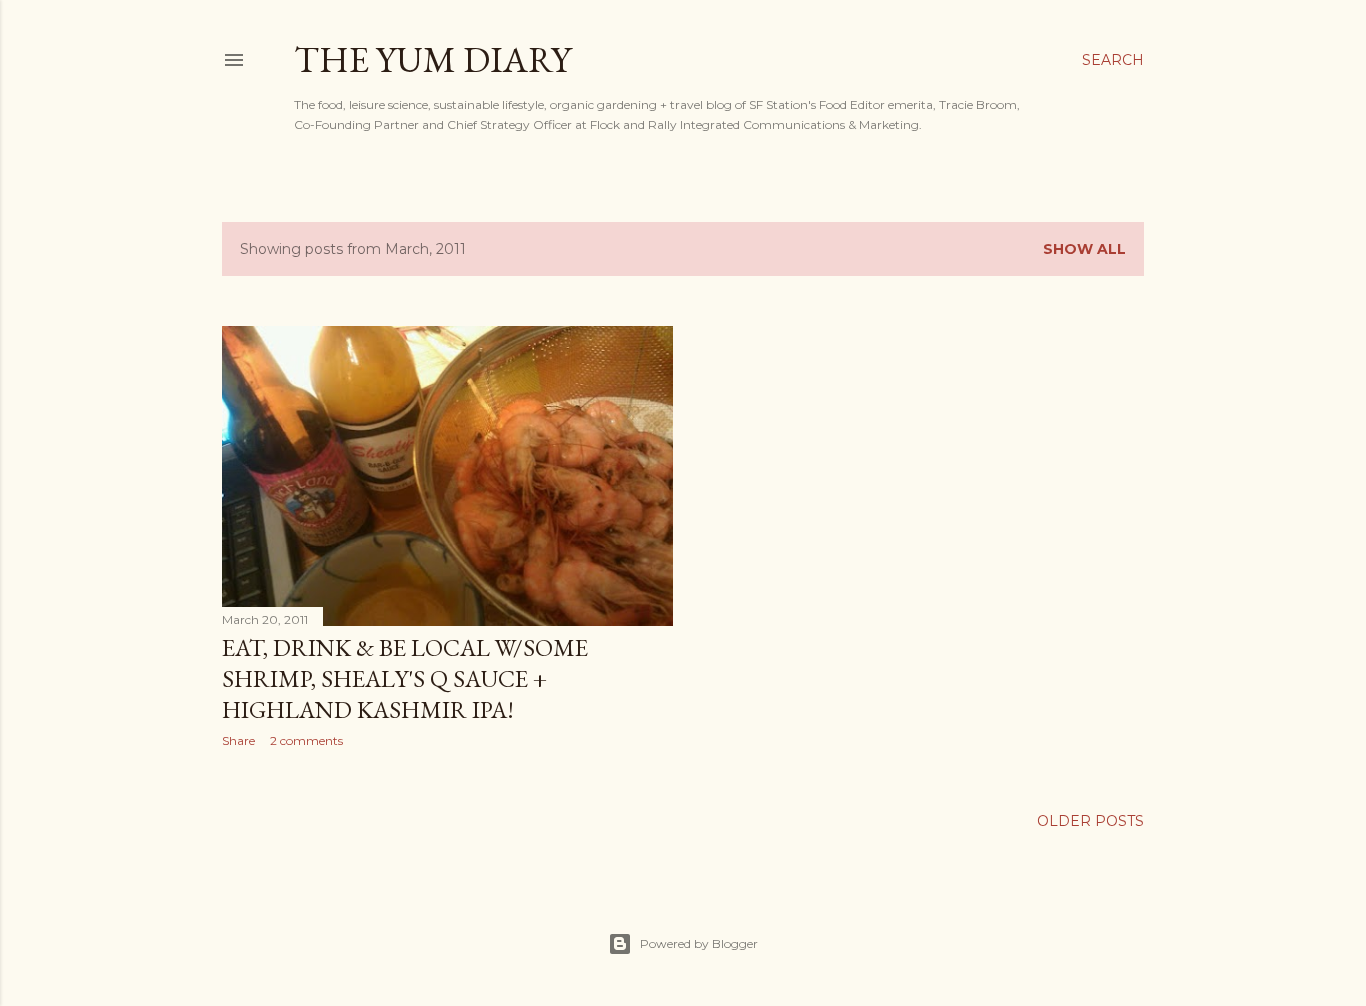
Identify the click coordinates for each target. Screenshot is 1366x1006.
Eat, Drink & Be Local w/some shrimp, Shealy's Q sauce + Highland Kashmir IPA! (405, 678)
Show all (1084, 249)
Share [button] (238, 740)
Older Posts (1090, 821)
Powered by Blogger (699, 943)
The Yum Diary (432, 59)
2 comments (306, 740)
